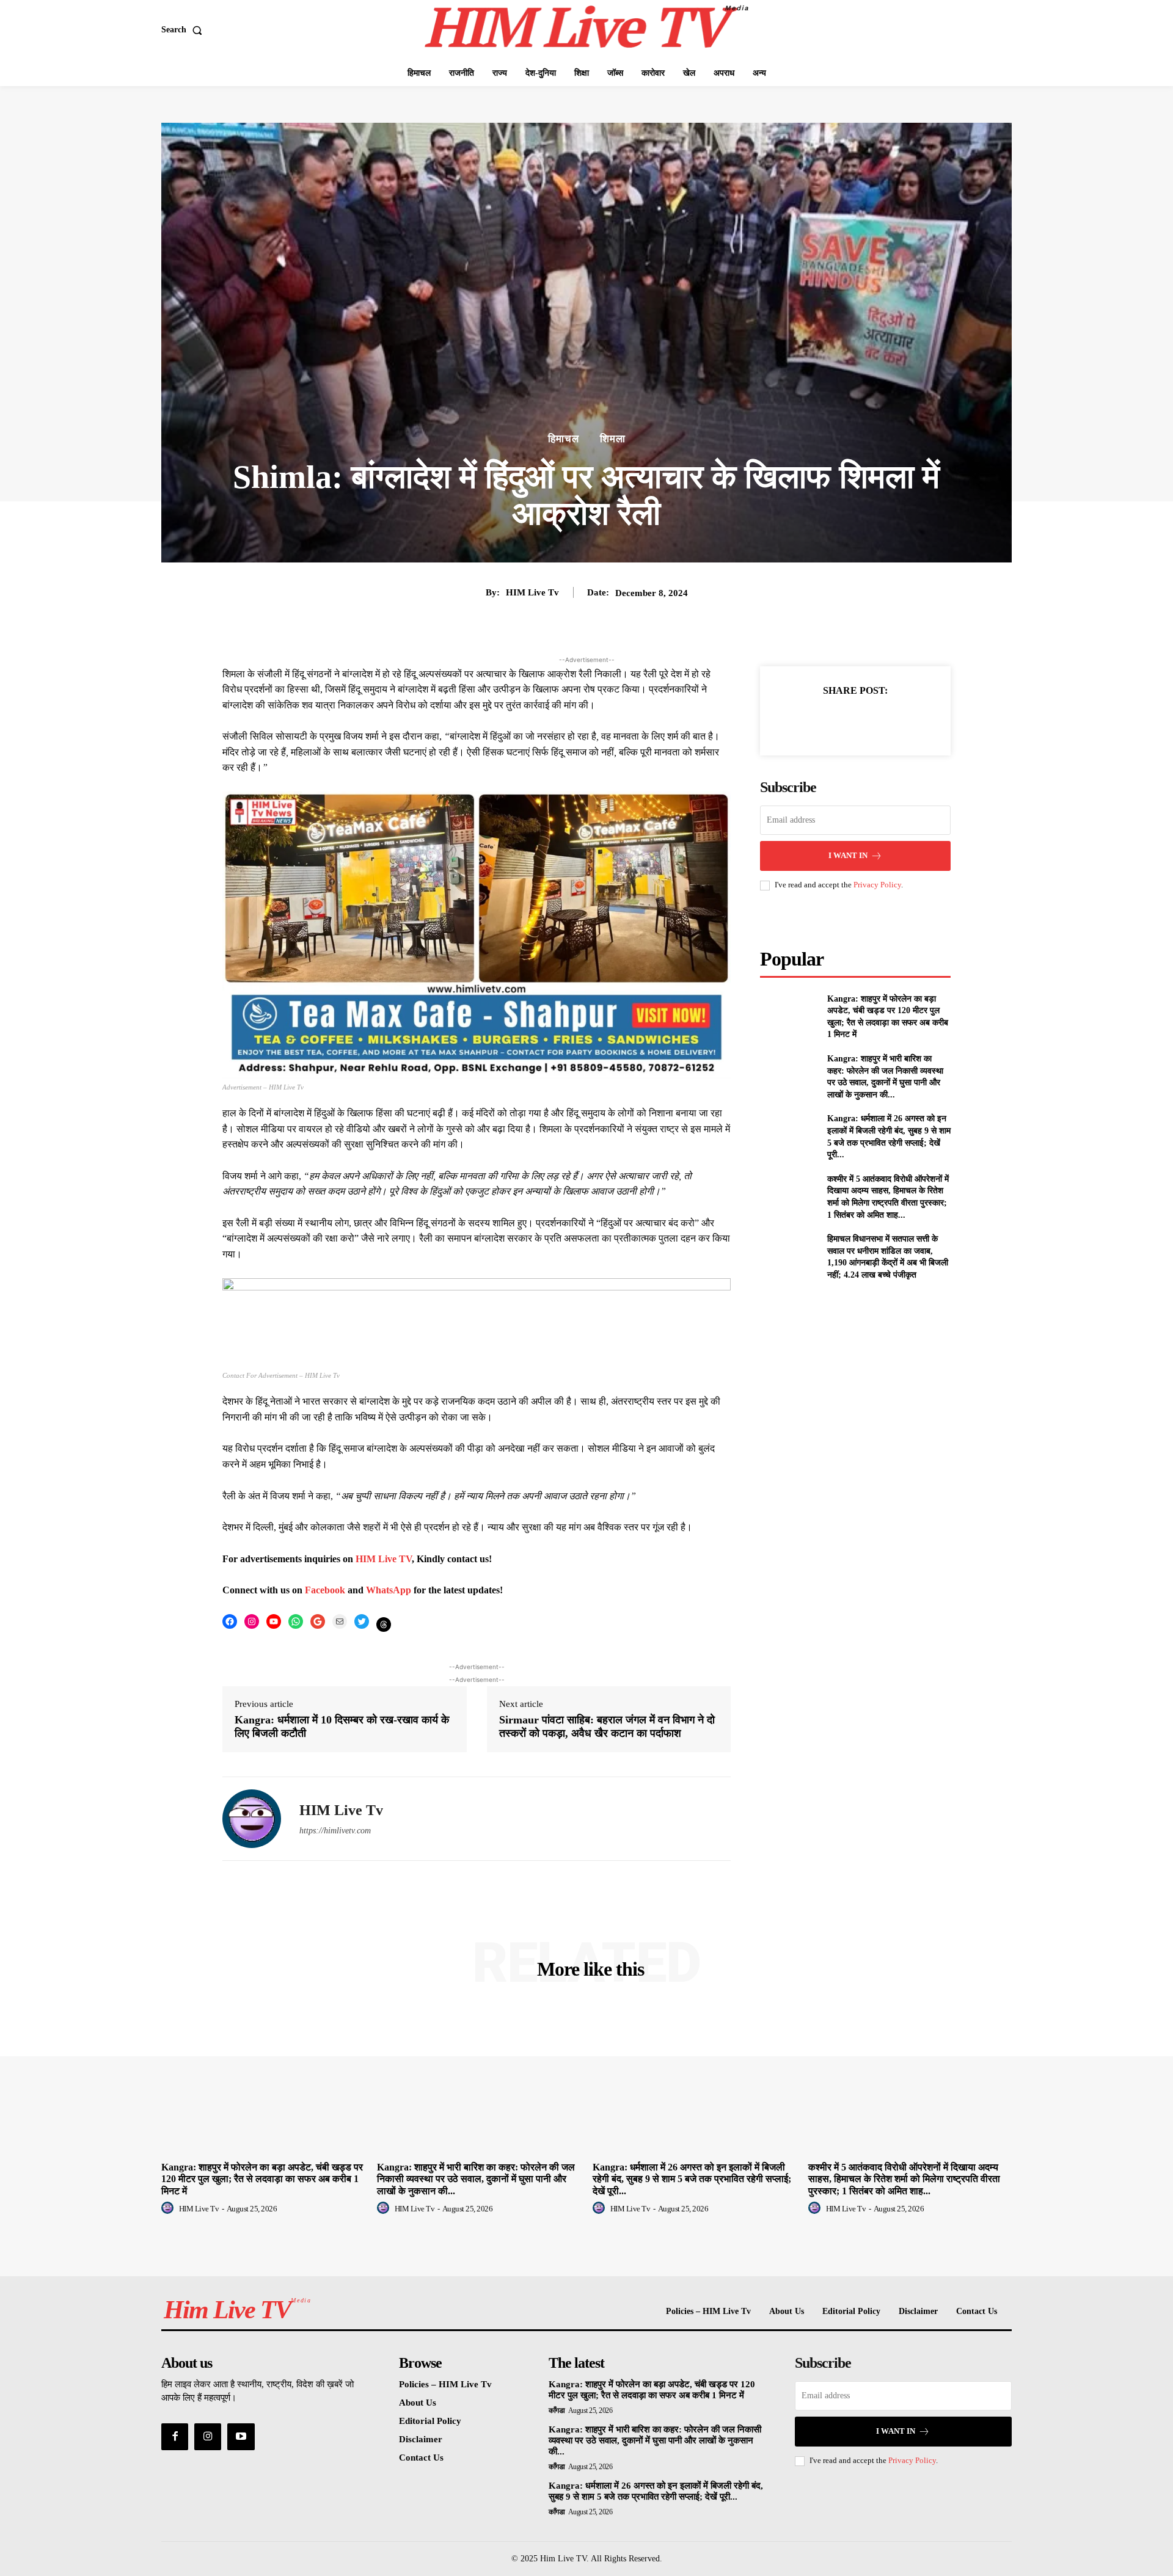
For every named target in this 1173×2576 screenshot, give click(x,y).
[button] (184, 30)
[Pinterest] (869, 721)
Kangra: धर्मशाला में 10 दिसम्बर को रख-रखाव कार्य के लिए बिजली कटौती (342, 1726)
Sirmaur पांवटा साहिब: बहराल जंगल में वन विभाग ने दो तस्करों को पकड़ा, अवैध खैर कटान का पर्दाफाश (607, 1726)
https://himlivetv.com (335, 1831)
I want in (848, 855)
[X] (841, 721)
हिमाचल (564, 439)
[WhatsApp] (897, 721)
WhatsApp (390, 1590)
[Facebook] (813, 721)
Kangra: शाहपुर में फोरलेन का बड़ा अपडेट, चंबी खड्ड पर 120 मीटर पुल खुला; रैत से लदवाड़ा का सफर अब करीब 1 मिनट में (262, 2179)
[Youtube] (241, 2437)
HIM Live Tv (532, 592)
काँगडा (557, 2410)
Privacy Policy (877, 885)
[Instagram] (208, 2437)
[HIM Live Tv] (252, 1819)
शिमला (613, 439)
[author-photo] (169, 2208)
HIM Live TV (384, 1559)
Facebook (326, 1590)
